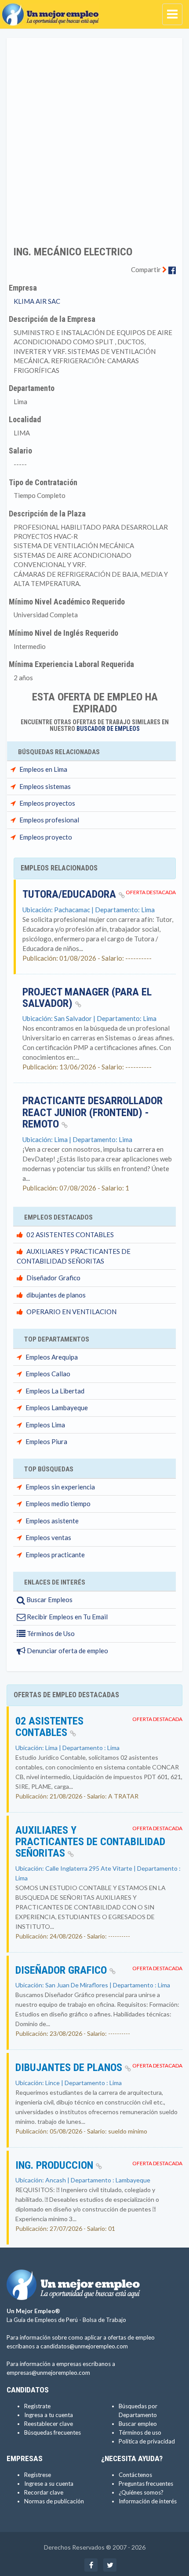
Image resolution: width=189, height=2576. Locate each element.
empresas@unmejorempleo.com (48, 2373)
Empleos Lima (45, 1425)
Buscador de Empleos (108, 729)
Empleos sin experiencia (60, 1487)
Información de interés (148, 2501)
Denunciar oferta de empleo (67, 1651)
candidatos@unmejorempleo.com (84, 2346)
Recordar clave (44, 2492)
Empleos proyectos (47, 803)
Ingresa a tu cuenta (49, 2415)
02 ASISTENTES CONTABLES (70, 1235)
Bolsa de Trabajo (104, 2320)
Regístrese (38, 2475)
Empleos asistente (52, 1521)
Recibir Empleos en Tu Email (67, 1617)
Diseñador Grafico (53, 1278)
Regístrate (37, 2406)
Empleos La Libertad (55, 1391)
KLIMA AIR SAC (37, 301)
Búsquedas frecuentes (53, 2432)
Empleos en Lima (43, 769)
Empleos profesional (49, 820)
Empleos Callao (48, 1374)
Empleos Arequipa (52, 1357)
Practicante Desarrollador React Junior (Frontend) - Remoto (93, 1112)
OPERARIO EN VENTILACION (71, 1312)
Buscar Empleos (49, 1599)
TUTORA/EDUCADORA (71, 894)
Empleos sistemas (45, 786)
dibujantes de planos (56, 1295)
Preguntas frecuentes (146, 2484)
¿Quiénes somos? (141, 2492)
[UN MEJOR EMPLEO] (53, 11)
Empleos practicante (55, 1555)
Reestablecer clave (49, 2424)
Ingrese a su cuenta (49, 2484)
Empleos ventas (48, 1537)
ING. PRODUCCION (56, 2165)
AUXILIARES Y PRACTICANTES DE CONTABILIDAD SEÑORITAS (90, 1842)
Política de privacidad (147, 2441)
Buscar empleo (138, 2424)
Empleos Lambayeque (57, 1408)
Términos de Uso (50, 1633)
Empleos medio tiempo (58, 1504)
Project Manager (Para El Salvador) (87, 998)
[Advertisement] (94, 136)
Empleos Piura (46, 1441)
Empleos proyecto (46, 837)
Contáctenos (135, 2475)
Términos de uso (140, 2432)
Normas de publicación (54, 2501)
